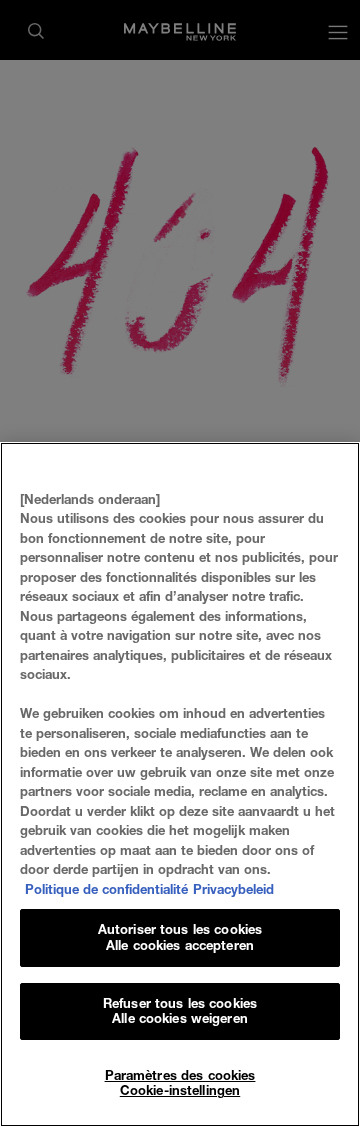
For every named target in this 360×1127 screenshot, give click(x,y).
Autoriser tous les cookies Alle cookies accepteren (180, 937)
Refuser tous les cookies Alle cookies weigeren (180, 1011)
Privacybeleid (233, 889)
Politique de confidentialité (106, 889)
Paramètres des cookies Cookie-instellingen (180, 1083)
